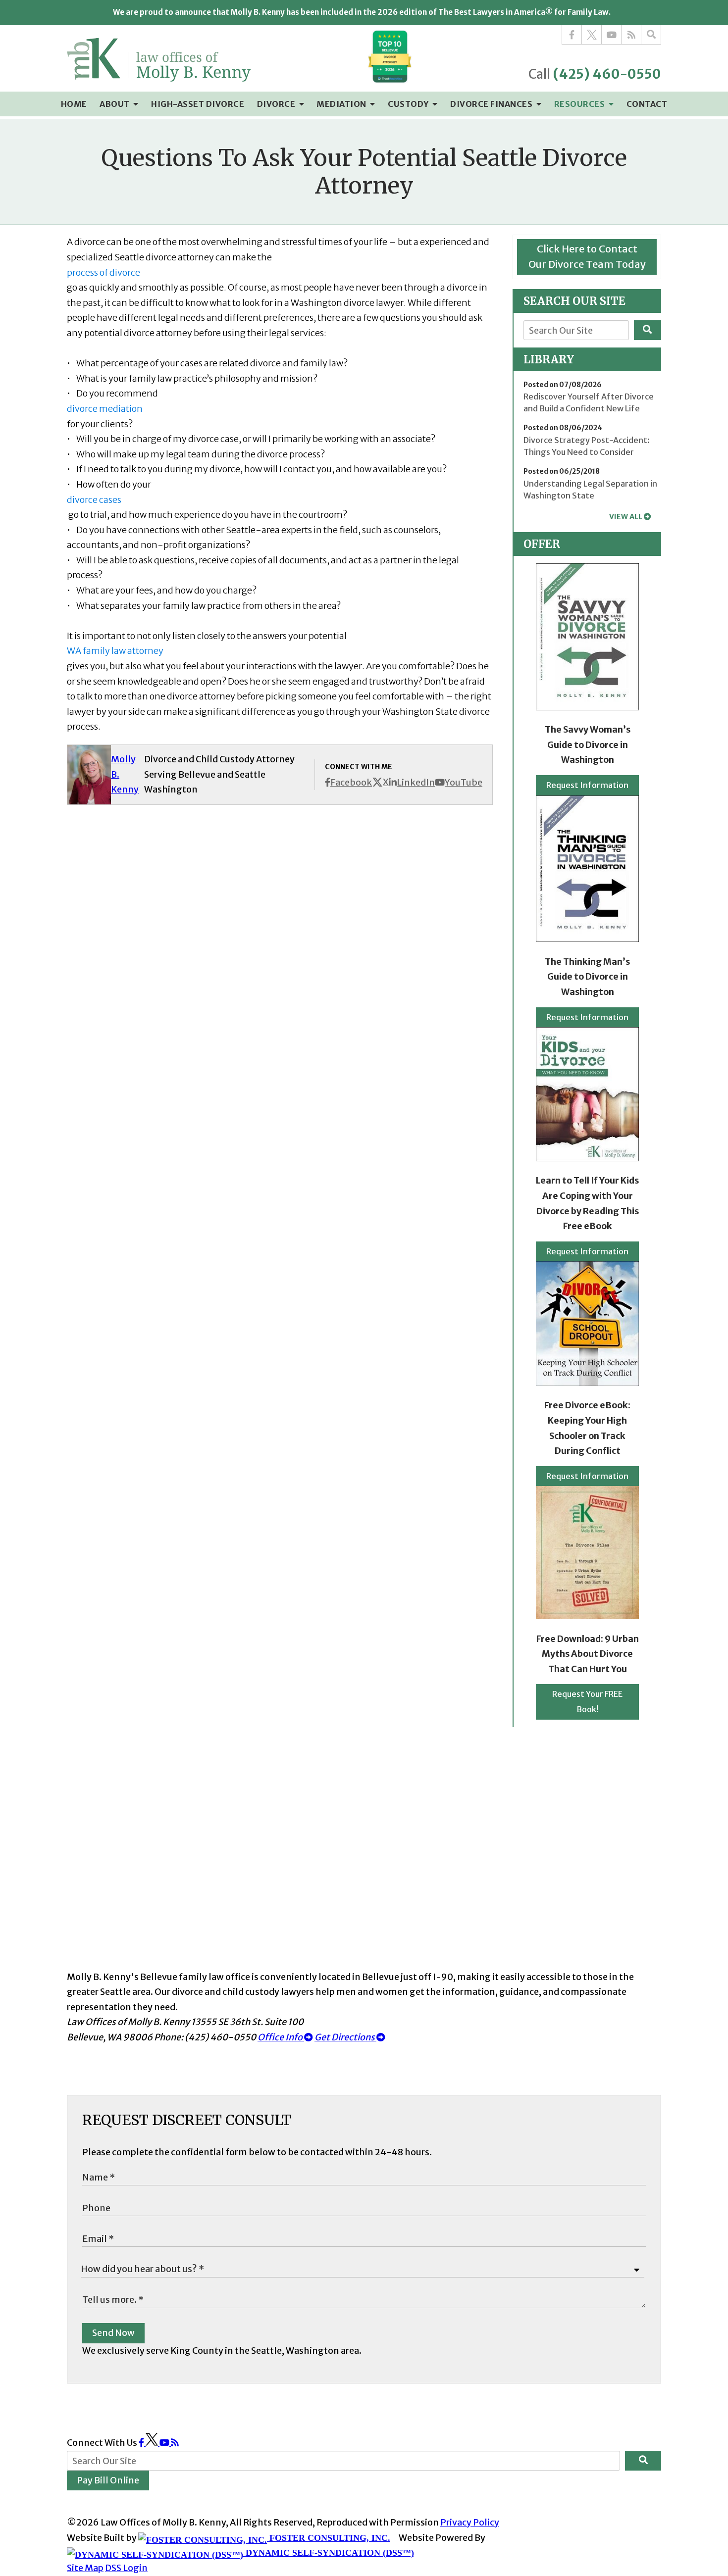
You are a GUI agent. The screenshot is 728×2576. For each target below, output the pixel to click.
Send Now (113, 2333)
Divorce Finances (492, 104)
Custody (409, 104)
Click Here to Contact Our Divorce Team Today (587, 256)
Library (549, 359)
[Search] (651, 35)
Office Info (281, 2037)
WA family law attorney (115, 651)
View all (626, 517)
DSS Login (126, 2568)
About (115, 104)
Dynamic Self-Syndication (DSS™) (329, 2553)
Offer (542, 544)
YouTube (464, 782)
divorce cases (94, 500)
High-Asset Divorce (198, 104)
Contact (647, 104)
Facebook (351, 782)
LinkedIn (416, 782)
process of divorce (104, 272)
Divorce (277, 104)
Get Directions (345, 2037)
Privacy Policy (470, 2522)
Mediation (342, 104)
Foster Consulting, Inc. (329, 2538)
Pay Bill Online (108, 2480)
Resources (580, 104)
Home (74, 104)
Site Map (85, 2568)
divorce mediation (105, 409)
